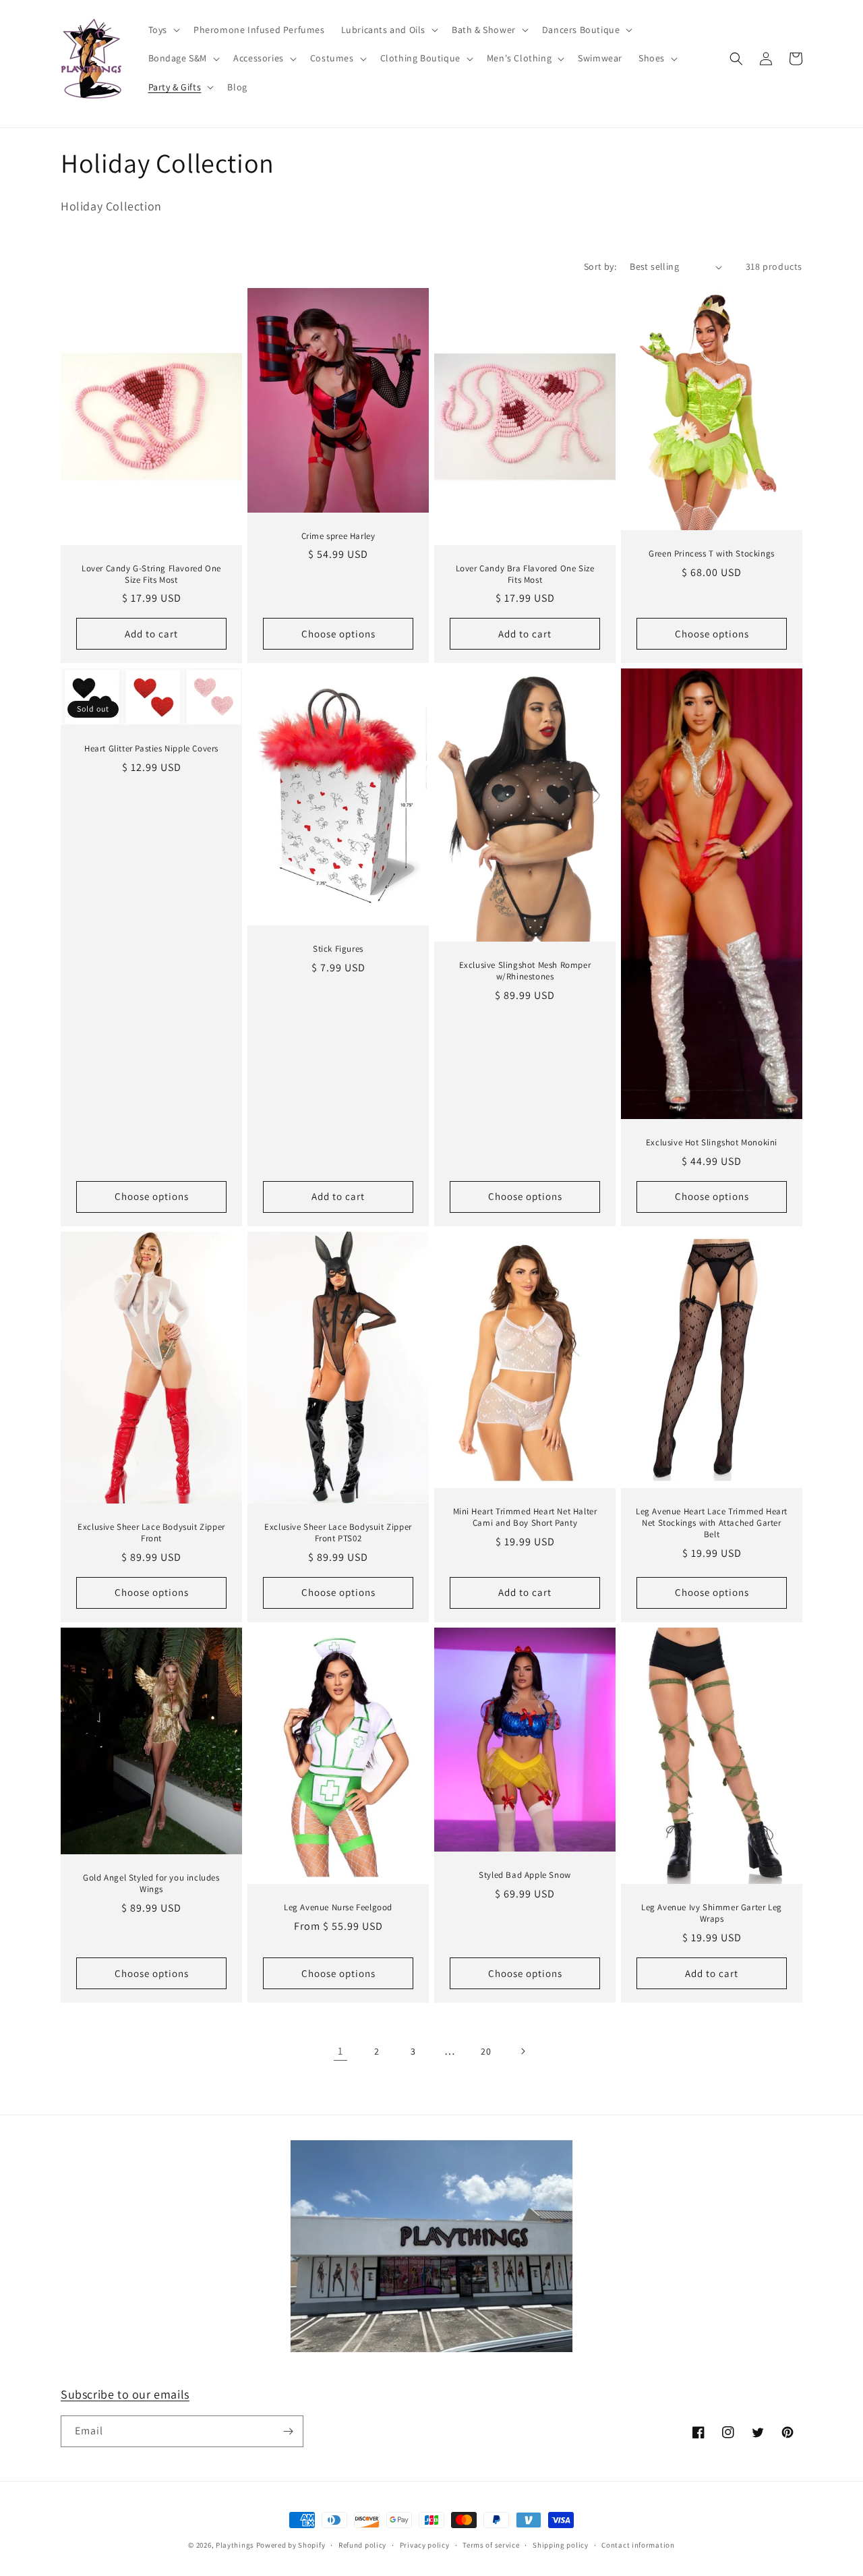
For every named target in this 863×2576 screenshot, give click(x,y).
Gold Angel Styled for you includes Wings (151, 1884)
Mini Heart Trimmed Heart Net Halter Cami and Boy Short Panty (525, 1517)
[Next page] (523, 2051)
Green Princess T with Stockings (712, 554)
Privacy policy (425, 2545)
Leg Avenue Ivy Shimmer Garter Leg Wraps (712, 1913)
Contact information (638, 2545)
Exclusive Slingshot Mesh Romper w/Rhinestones (525, 971)
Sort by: (600, 266)
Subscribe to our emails (125, 2394)
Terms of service (491, 2545)
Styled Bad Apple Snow (525, 1875)
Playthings (235, 2545)
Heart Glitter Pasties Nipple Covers (151, 749)
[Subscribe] (288, 2431)
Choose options (338, 634)
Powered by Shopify (291, 2545)
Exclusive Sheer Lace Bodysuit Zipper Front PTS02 (338, 1533)
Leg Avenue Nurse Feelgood (338, 1908)
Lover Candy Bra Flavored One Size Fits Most (525, 574)
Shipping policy (561, 2545)
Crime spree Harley (338, 536)
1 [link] (340, 2051)
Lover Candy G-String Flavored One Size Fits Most (151, 574)
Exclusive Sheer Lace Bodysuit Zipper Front (151, 1533)
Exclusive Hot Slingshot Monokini (712, 1143)
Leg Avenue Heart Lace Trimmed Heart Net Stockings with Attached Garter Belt (712, 1523)
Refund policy (362, 2545)
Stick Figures (338, 949)
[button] (163, 30)
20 (486, 2051)
